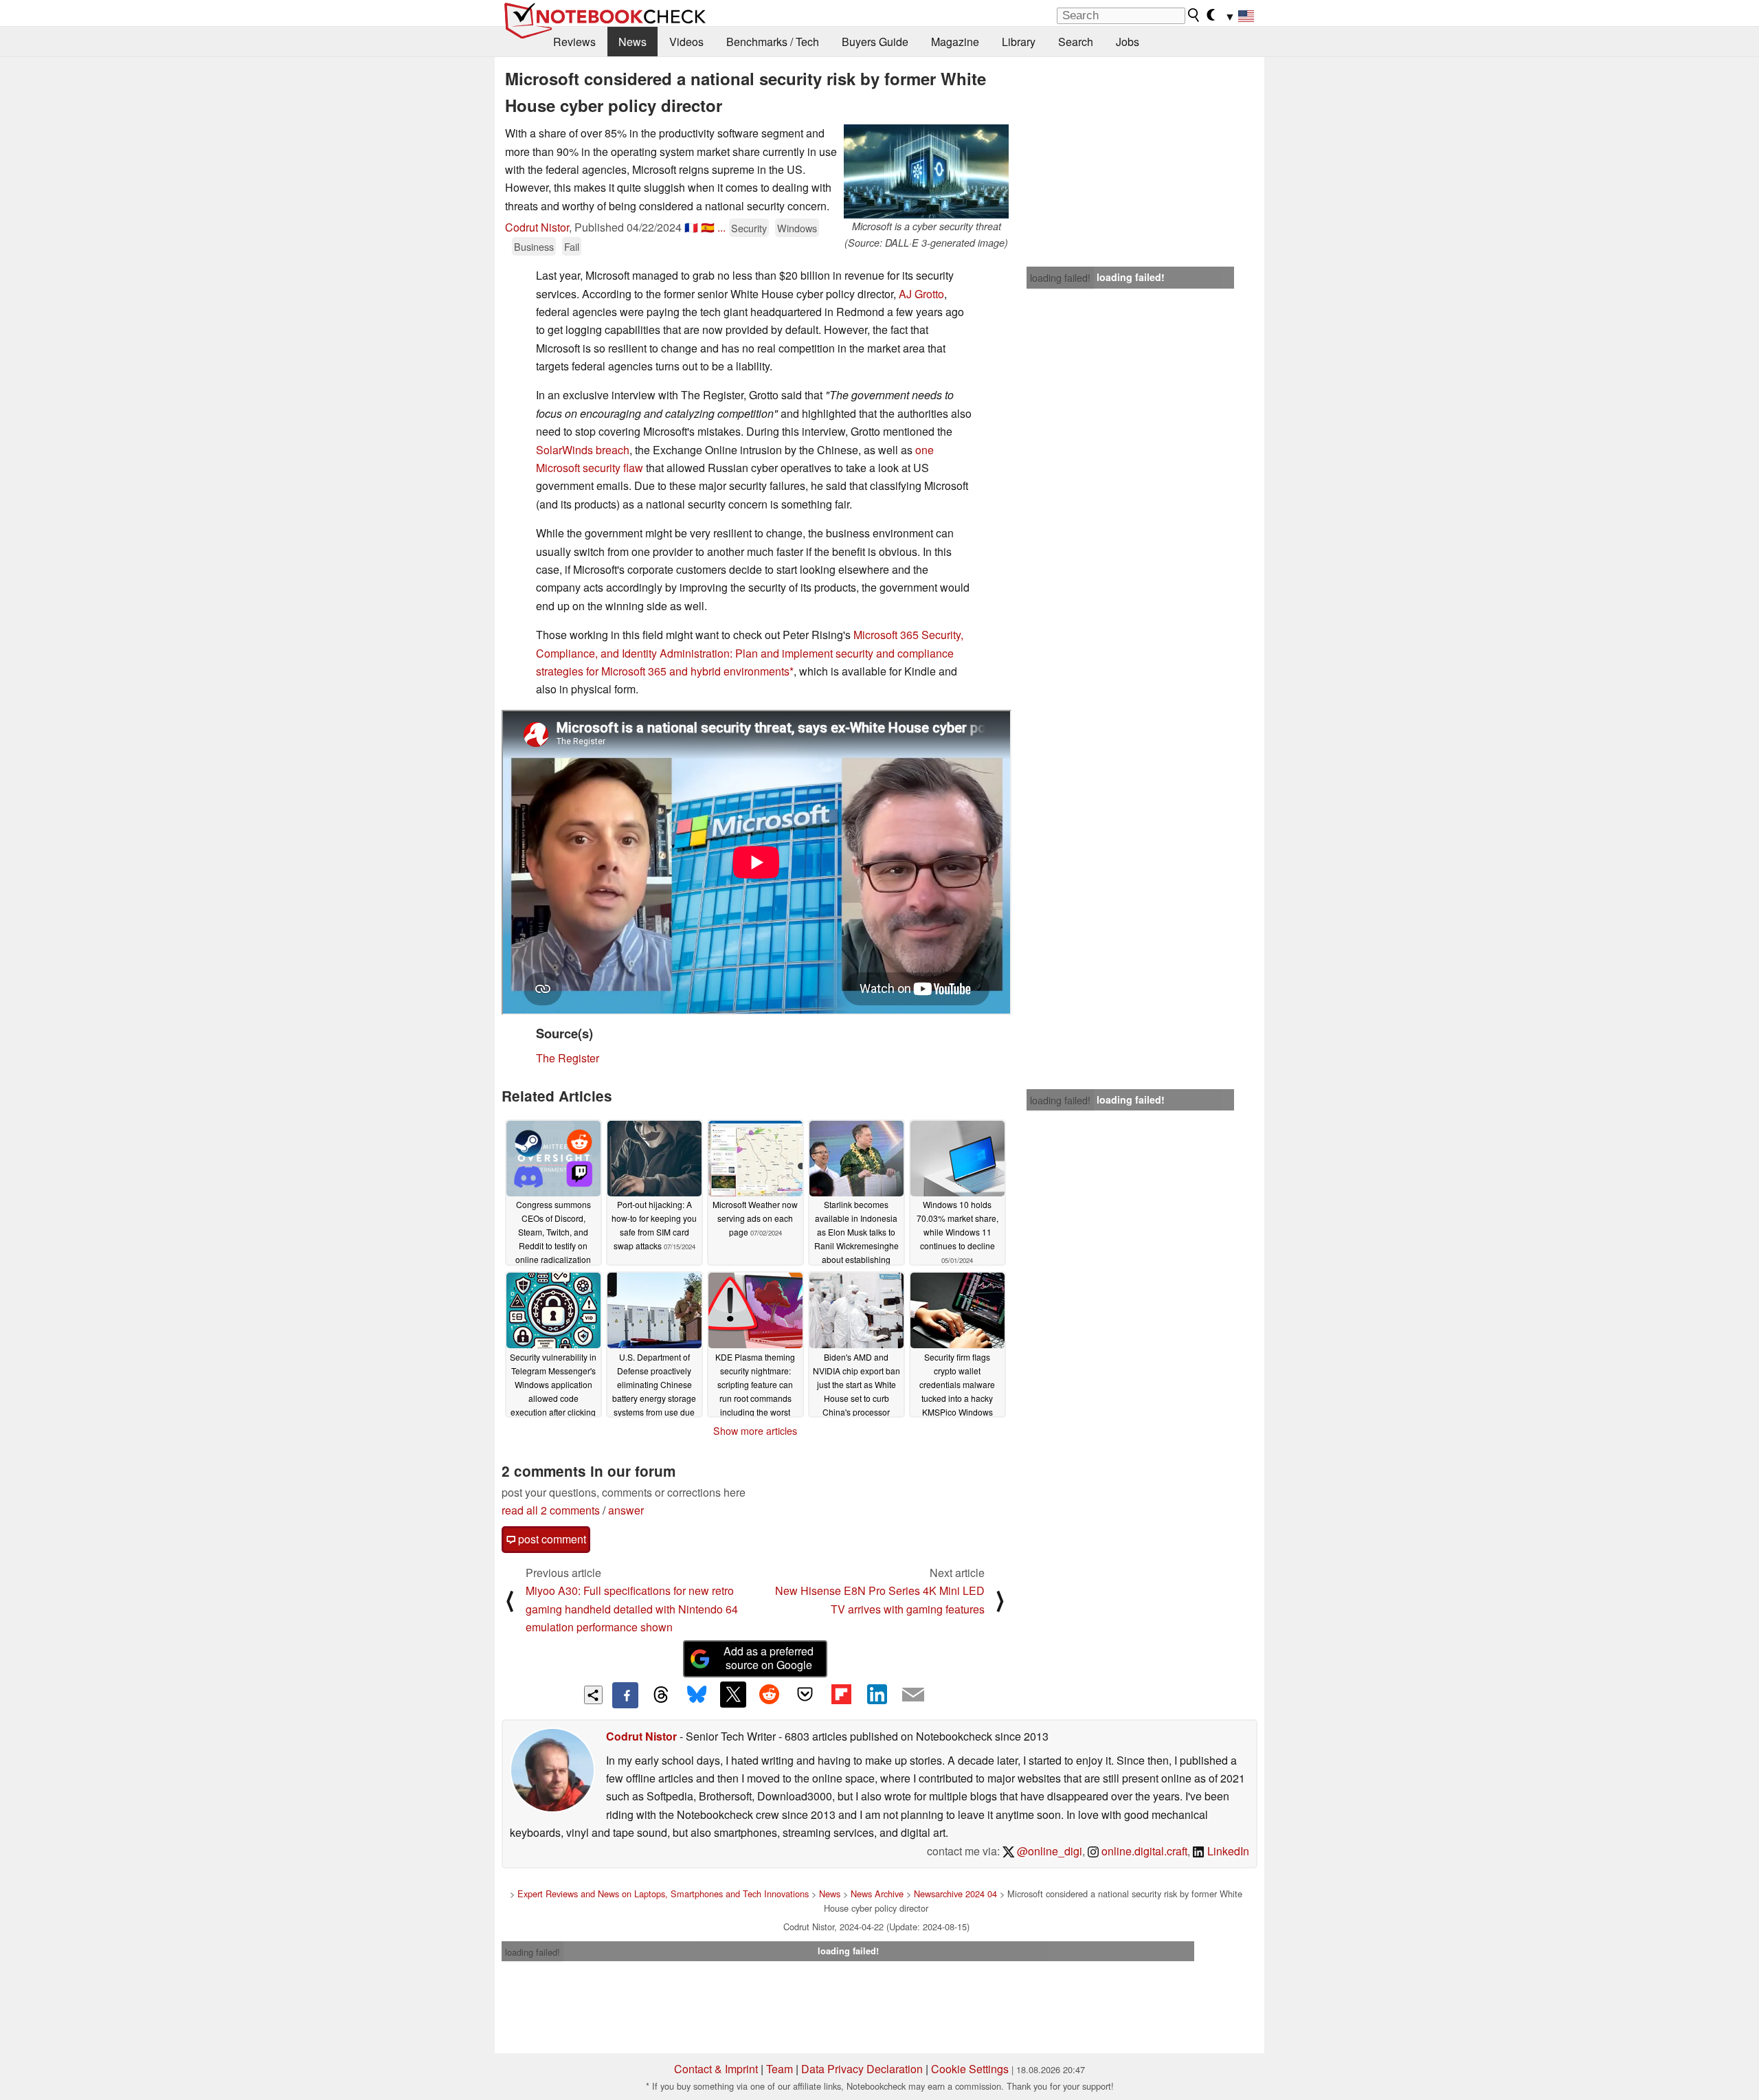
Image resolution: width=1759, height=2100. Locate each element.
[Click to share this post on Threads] (661, 1695)
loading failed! (1060, 278)
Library (1019, 42)
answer (626, 1510)
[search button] (1194, 15)
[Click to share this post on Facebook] (625, 1695)
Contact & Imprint (716, 2069)
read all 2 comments (551, 1510)
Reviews (574, 42)
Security (749, 228)
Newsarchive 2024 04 (955, 1894)
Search (1076, 42)
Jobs (1128, 42)
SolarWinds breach (583, 450)
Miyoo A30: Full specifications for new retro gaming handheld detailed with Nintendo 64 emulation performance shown (632, 1609)
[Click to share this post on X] (733, 1695)
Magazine (955, 42)
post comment (551, 1539)
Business (534, 246)
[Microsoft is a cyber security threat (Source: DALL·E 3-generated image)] (926, 171)
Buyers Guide (875, 42)
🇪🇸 (708, 227)
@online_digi (1048, 1851)
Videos (686, 42)
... (721, 227)
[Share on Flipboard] (841, 1695)
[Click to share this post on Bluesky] (697, 1695)
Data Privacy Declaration (862, 2069)
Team (780, 2069)
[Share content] (593, 1695)
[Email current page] (913, 1695)
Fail (572, 246)
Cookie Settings (970, 2069)
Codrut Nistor (537, 227)
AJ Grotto (921, 294)
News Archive (877, 1894)
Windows (797, 228)
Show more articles (755, 1431)
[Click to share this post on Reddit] (769, 1695)
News (632, 42)
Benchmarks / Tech (773, 42)
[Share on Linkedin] (877, 1695)
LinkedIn (1227, 1851)
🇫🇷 (691, 227)
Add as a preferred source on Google (769, 1658)
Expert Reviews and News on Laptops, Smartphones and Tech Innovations (663, 1894)
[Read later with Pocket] (805, 1695)
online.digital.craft (1143, 1851)
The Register (568, 1058)
